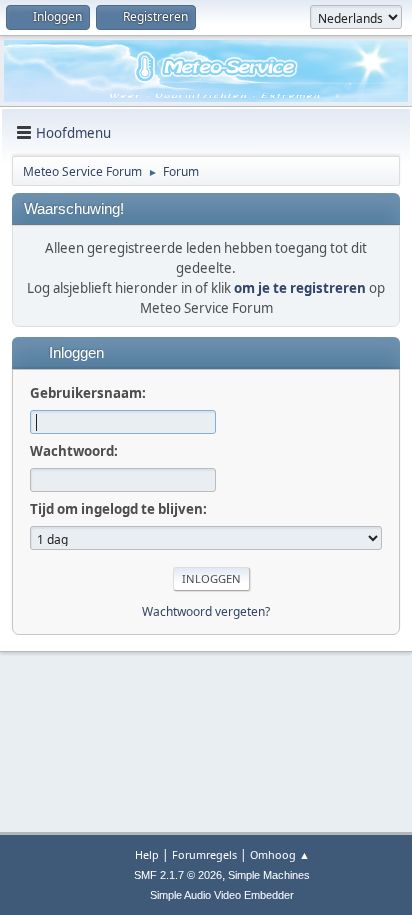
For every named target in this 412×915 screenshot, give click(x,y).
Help (147, 854)
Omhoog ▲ (280, 854)
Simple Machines (269, 875)
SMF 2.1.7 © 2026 (178, 875)
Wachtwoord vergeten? (206, 611)
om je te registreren (300, 288)
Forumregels (204, 854)
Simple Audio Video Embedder (222, 895)
